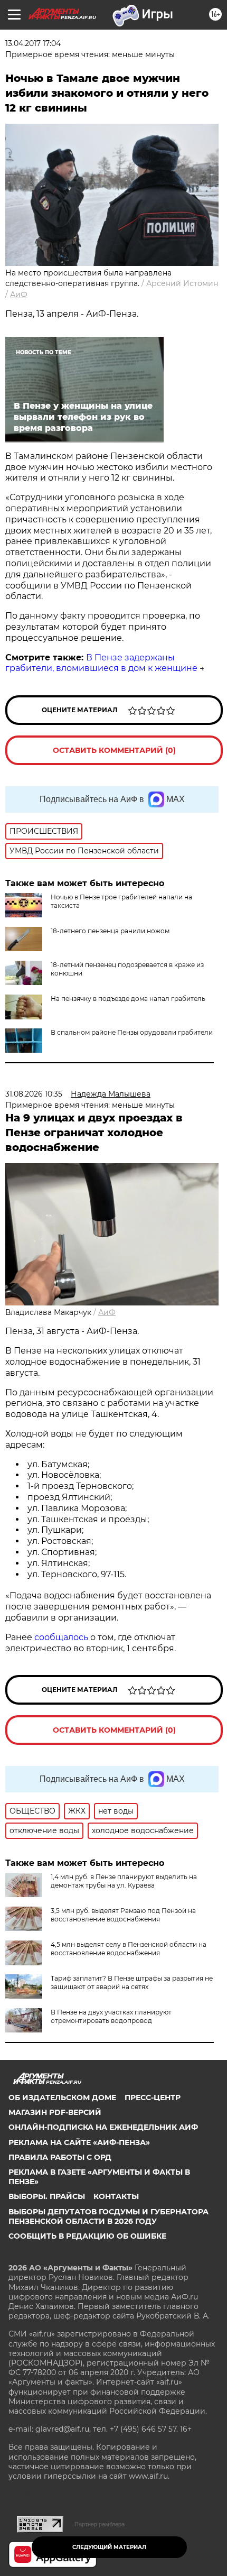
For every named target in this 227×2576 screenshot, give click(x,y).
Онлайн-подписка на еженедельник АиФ (103, 2127)
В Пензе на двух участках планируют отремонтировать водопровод (111, 2016)
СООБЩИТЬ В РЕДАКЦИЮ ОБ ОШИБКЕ (87, 2236)
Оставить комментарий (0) (114, 750)
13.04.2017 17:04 (33, 43)
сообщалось (61, 1637)
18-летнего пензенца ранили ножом (110, 931)
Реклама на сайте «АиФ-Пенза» (79, 2142)
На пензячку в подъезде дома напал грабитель (128, 999)
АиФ (19, 295)
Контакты (116, 2196)
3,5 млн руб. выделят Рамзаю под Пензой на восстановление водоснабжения (123, 1915)
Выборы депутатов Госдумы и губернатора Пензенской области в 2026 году (108, 2216)
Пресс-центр (153, 2097)
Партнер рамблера (100, 2524)
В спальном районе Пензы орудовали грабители (132, 1032)
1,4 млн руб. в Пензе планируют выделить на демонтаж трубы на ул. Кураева (124, 1881)
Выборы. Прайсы (47, 2196)
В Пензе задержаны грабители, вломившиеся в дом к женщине (101, 663)
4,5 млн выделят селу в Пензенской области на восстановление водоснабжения (129, 1949)
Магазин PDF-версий (55, 2112)
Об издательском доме (62, 2097)
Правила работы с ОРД (60, 2157)
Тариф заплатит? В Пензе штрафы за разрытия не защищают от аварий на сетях (132, 1982)
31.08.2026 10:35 (34, 1094)
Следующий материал (109, 2547)
